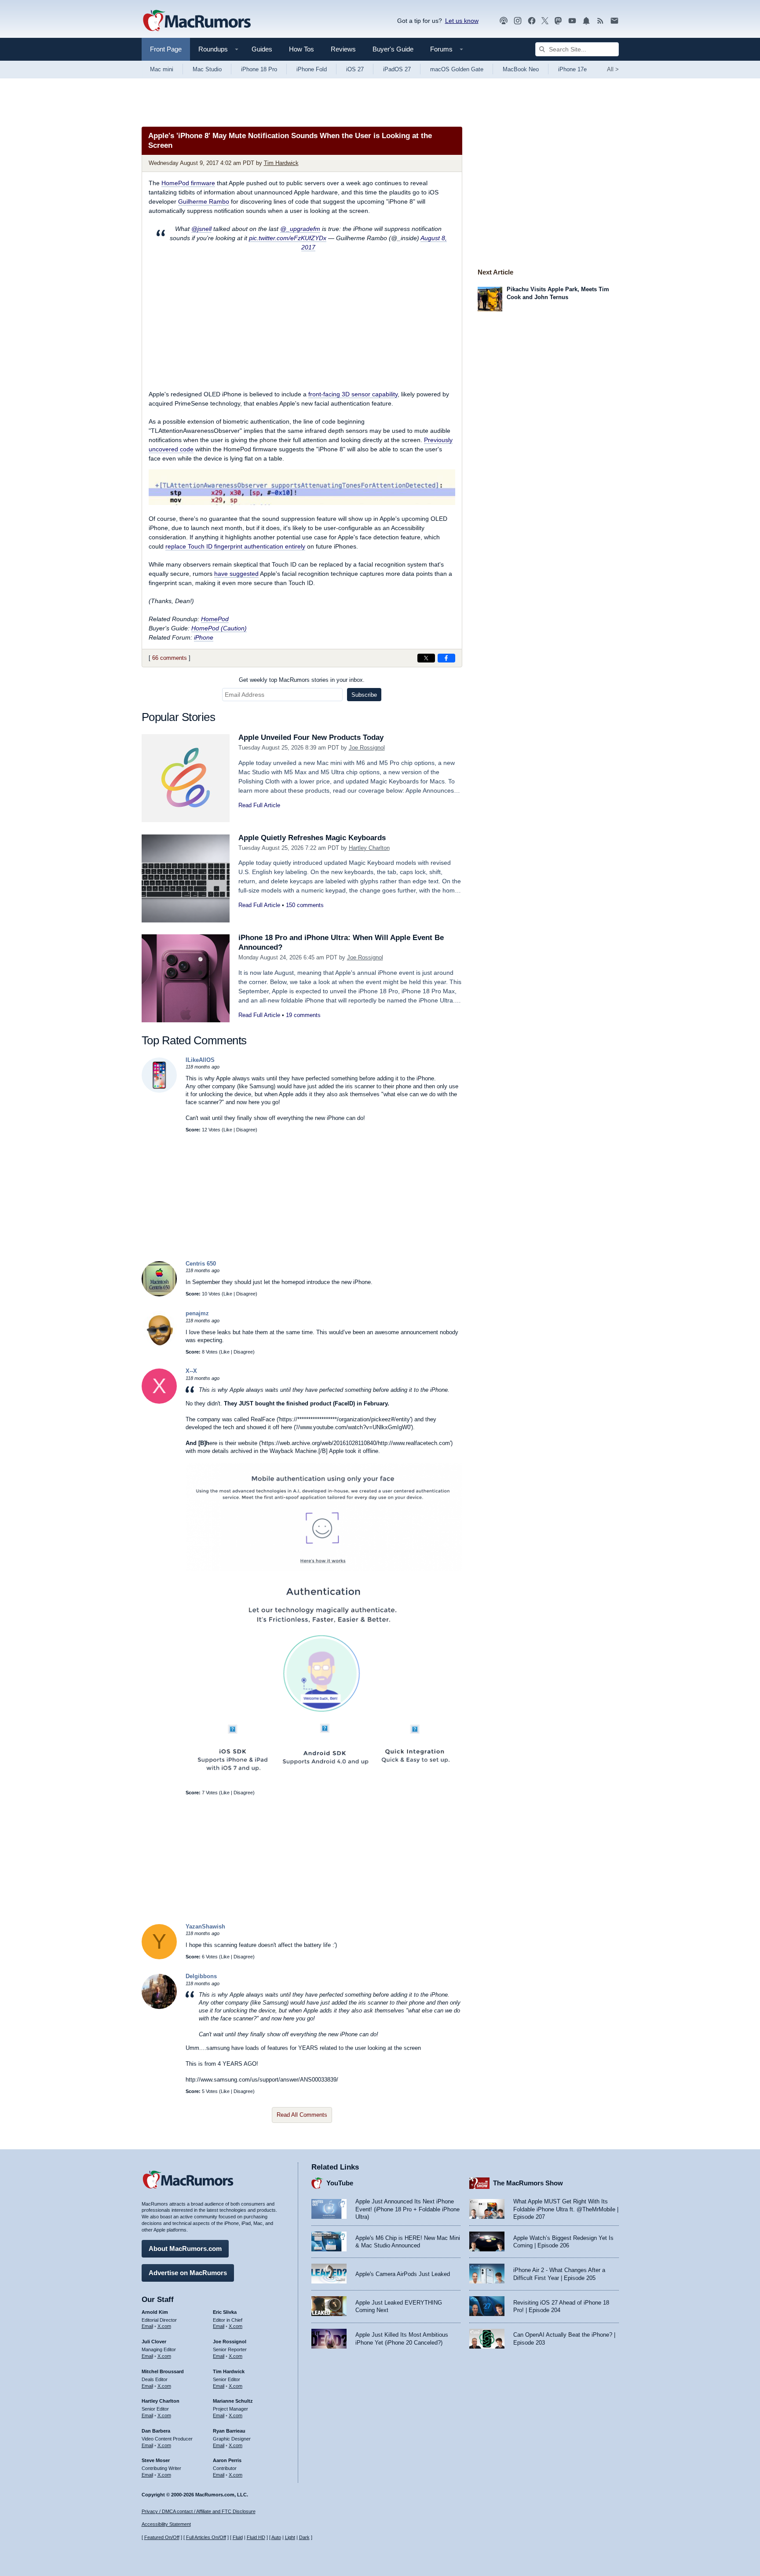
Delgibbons (201, 1976)
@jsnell (201, 229)
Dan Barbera (156, 2431)
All (613, 69)
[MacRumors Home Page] (197, 21)
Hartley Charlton (369, 848)
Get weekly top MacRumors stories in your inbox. (302, 680)
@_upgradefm (300, 229)
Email (147, 2326)
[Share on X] (426, 658)
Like (228, 1130)
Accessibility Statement (166, 2524)
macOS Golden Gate (457, 69)
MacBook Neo (521, 69)
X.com (164, 2326)
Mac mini (162, 69)
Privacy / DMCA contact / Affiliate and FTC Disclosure (199, 2511)
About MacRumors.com (185, 2249)
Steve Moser (156, 2460)
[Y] (159, 1957)
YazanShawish (205, 1927)
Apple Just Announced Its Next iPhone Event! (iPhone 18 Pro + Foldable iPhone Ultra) (407, 2209)
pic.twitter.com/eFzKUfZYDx (288, 238)
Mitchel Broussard (163, 2371)
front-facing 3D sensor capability (353, 394)
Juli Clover (154, 2342)
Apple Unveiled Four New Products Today (311, 737)
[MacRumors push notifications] (586, 21)
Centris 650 (201, 1264)
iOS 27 (355, 69)
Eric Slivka (225, 2312)
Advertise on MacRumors (188, 2273)
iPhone (204, 637)
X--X (191, 1371)
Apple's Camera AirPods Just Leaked (403, 2274)
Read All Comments (302, 2115)
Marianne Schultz (233, 2401)
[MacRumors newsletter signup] (614, 21)
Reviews (343, 49)
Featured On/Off (162, 2537)
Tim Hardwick (281, 163)
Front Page (166, 49)
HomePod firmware (188, 183)
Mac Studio (207, 69)
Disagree (246, 1130)
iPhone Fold (312, 69)
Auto (276, 2537)
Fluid (238, 2537)
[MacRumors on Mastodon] (558, 21)
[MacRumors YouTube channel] (572, 21)
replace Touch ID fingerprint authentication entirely (235, 546)
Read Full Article (259, 805)
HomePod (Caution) (219, 628)
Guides (262, 49)
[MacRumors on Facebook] (532, 21)
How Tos (301, 49)
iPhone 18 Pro (259, 69)
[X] (159, 1402)
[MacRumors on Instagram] (518, 21)
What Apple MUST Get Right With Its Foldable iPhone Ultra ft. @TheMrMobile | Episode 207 (566, 2209)
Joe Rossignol (367, 748)
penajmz (197, 1313)
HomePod (215, 619)
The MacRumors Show (528, 2183)
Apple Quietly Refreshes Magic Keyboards (312, 838)
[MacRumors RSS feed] (600, 21)
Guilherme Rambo (204, 201)
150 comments (305, 905)
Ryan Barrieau (229, 2431)
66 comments (170, 658)
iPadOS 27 (397, 69)
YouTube (340, 2183)
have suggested (236, 574)
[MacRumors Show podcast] (504, 21)
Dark (304, 2537)
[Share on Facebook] (446, 658)
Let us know (462, 21)
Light (290, 2537)
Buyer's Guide (393, 49)
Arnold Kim (155, 2312)
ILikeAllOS (200, 1060)
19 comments (303, 1015)
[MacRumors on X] (545, 21)
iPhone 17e (572, 69)
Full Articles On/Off (206, 2537)
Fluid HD (256, 2537)
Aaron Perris (227, 2460)
